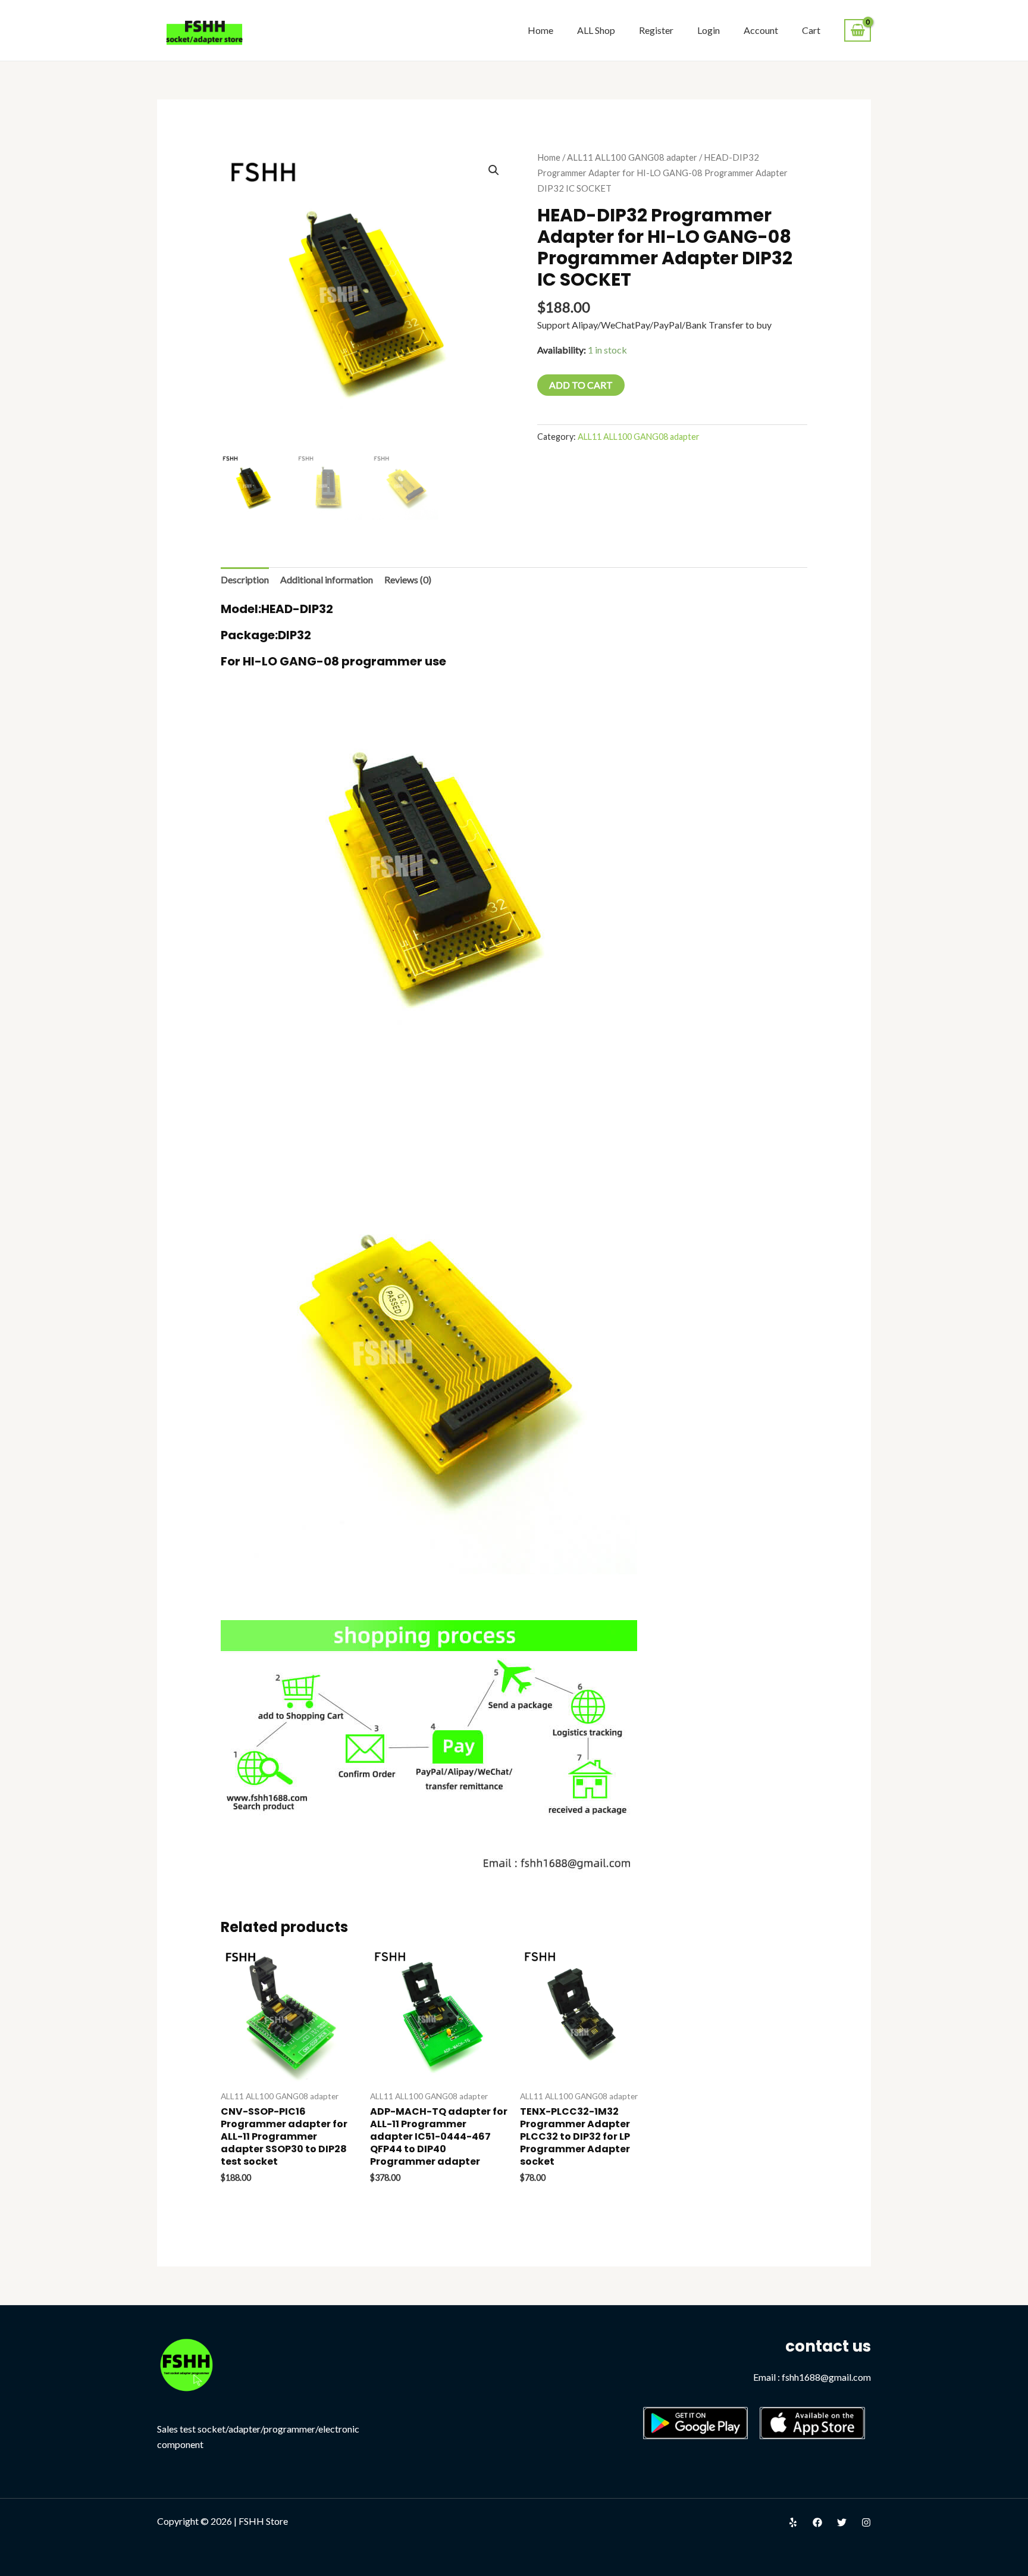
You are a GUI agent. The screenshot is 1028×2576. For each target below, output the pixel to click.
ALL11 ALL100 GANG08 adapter (632, 157)
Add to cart (581, 385)
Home (540, 30)
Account (761, 30)
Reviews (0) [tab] (408, 579)
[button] (494, 170)
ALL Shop (596, 30)
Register (656, 30)
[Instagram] (866, 2522)
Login (709, 30)
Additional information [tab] (327, 579)
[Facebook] (817, 2522)
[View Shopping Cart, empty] (858, 31)
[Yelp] (793, 2522)
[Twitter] (842, 2522)
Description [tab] (245, 579)
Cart (811, 30)
